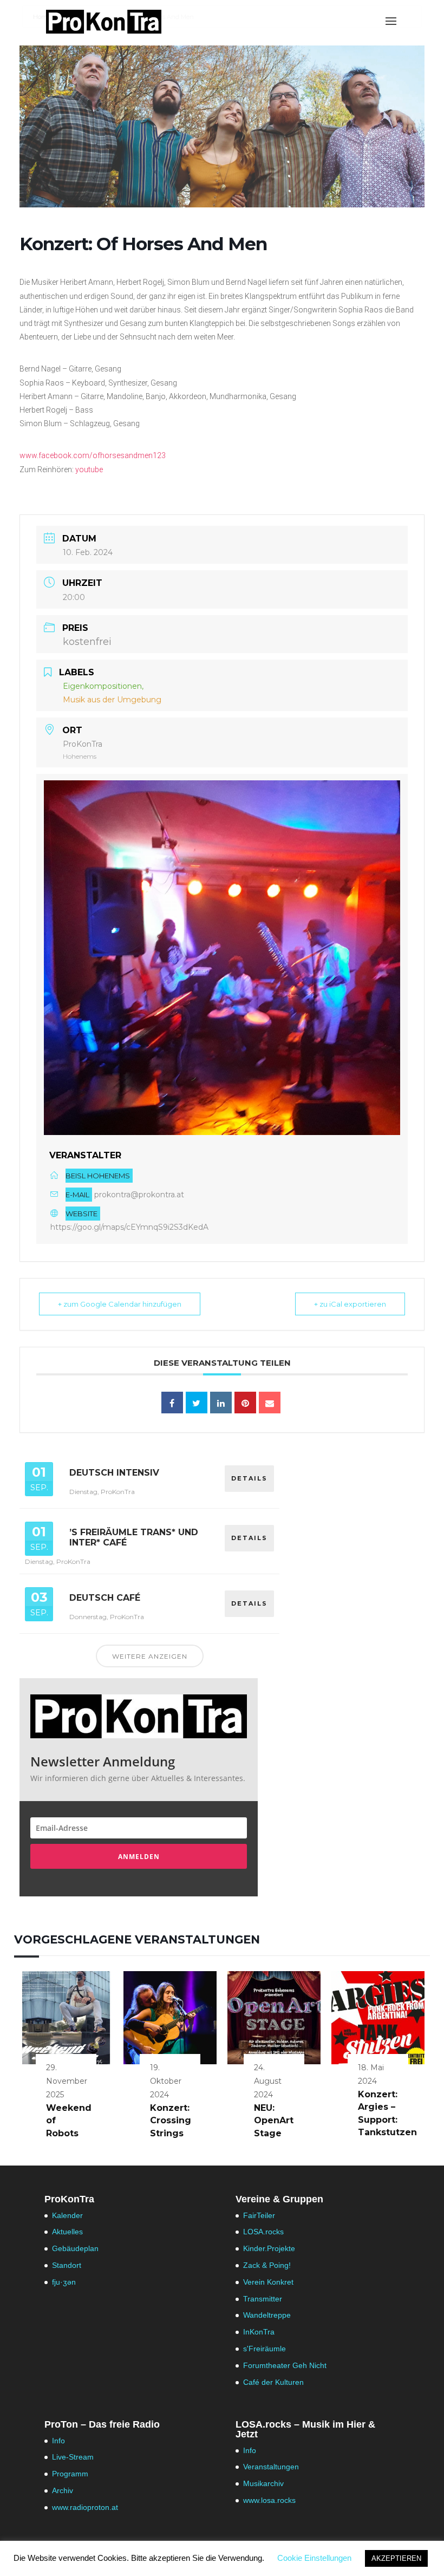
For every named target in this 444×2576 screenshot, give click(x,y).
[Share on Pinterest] (245, 1403)
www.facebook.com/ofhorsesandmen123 (93, 455)
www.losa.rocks (269, 2500)
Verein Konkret (268, 2282)
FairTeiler (259, 2215)
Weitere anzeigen (150, 1656)
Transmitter (263, 2299)
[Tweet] (197, 1403)
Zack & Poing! (267, 2265)
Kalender (67, 2215)
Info (58, 2441)
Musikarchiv (263, 2483)
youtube (89, 469)
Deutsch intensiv (114, 1473)
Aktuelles (67, 2232)
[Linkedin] (221, 1403)
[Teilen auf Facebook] (172, 1403)
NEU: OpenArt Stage (274, 2121)
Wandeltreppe (267, 2315)
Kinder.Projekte (269, 2248)
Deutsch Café (105, 1598)
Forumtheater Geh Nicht (285, 2365)
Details (249, 1478)
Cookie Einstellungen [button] (314, 2558)
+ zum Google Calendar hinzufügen (120, 1304)
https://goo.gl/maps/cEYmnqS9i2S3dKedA (129, 1227)
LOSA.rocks (263, 2232)
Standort (67, 2265)
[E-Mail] (270, 1403)
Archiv (63, 2490)
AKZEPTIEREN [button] (396, 2558)
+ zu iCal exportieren (350, 1304)
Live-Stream (73, 2457)
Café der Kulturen (273, 2382)
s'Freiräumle (265, 2349)
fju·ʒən (64, 2282)
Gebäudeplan (75, 2248)
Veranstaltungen (271, 2467)
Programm (70, 2474)
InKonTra (259, 2332)
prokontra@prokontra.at (139, 1195)
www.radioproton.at (85, 2507)
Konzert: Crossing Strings (171, 2121)
